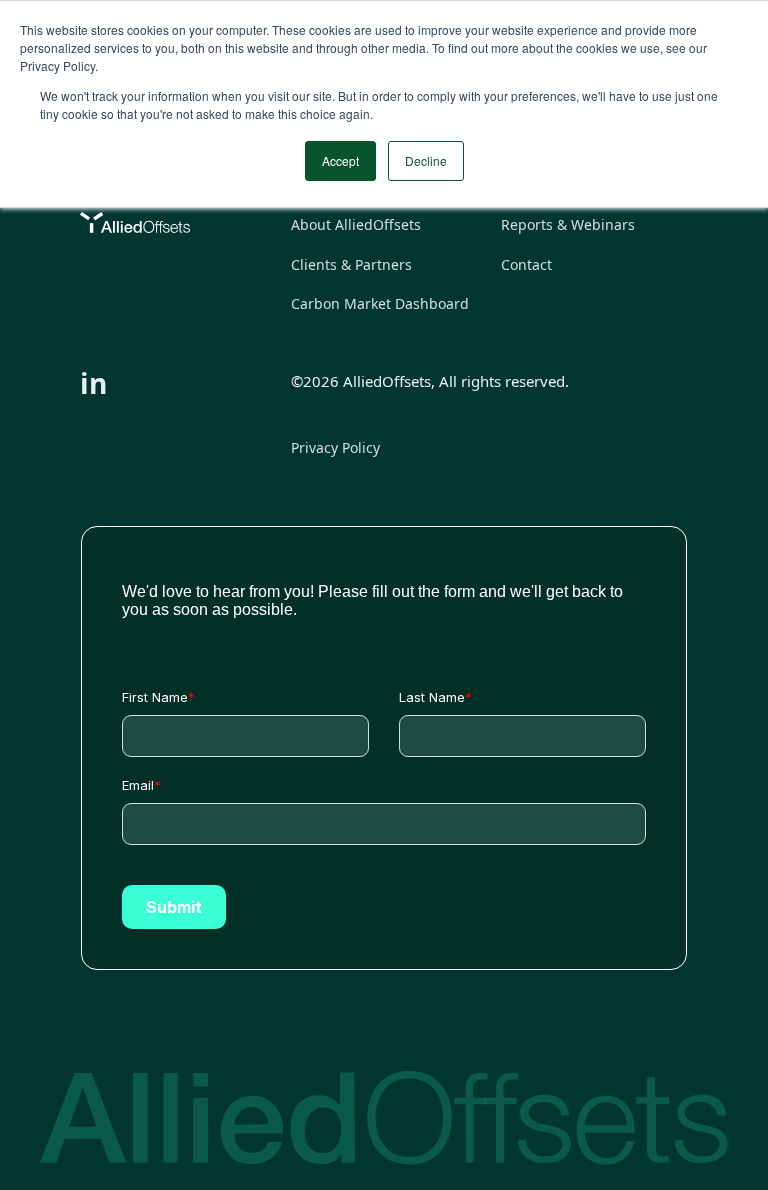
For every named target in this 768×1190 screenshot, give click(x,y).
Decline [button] (426, 160)
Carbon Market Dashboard (380, 303)
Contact (526, 264)
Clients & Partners (351, 264)
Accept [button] (340, 160)
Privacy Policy (335, 447)
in (93, 383)
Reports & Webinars (568, 224)
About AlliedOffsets (356, 224)
